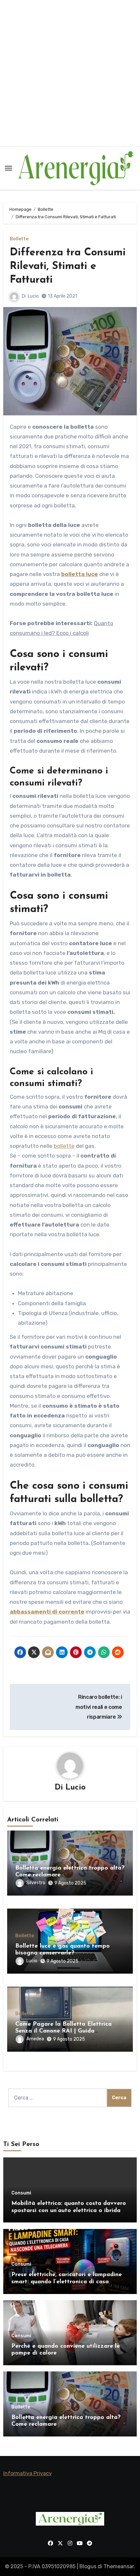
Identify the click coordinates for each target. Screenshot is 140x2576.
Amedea (35, 2039)
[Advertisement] (70, 73)
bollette (64, 1146)
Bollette (19, 239)
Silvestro (36, 1883)
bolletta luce (80, 574)
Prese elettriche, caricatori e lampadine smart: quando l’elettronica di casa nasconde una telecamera (67, 2282)
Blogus (88, 2566)
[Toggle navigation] (8, 168)
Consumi (21, 2193)
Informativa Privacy (28, 2473)
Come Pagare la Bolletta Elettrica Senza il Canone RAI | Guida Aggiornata (63, 2031)
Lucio (33, 296)
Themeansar (119, 2566)
